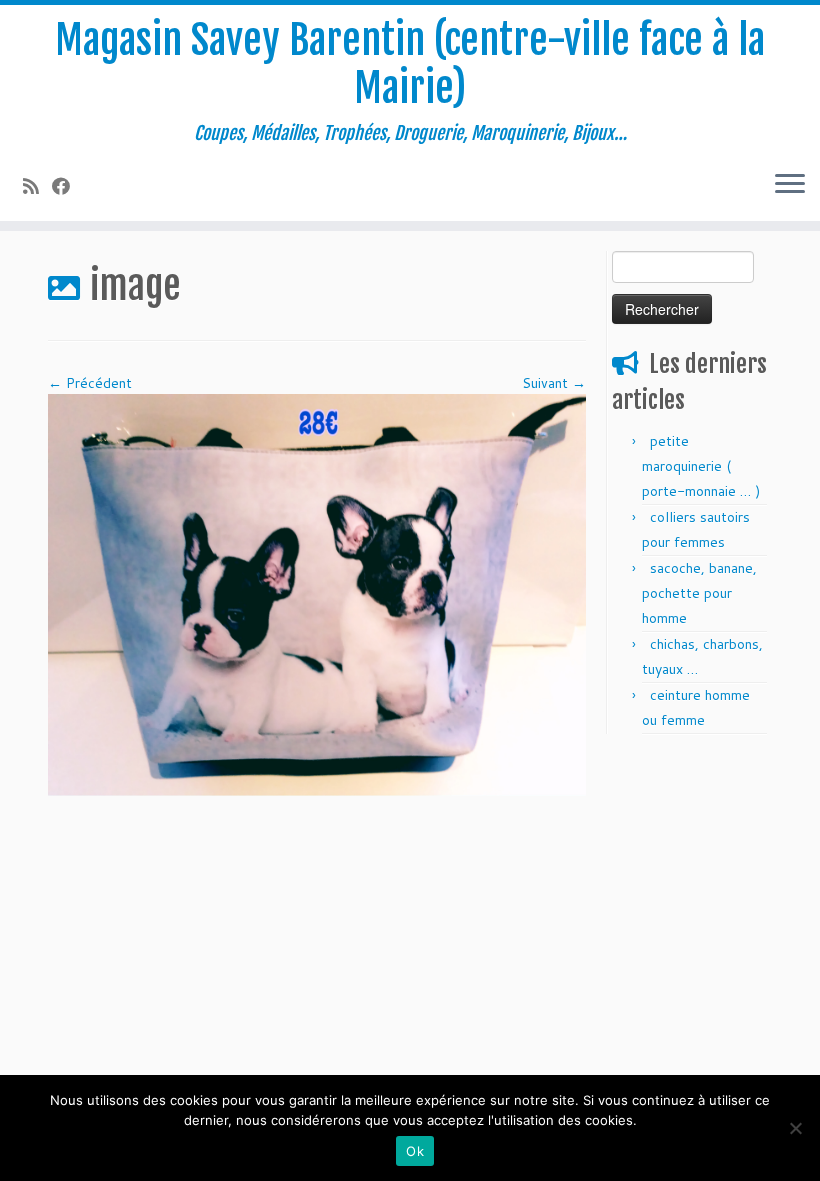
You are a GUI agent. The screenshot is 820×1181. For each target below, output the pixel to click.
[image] (317, 594)
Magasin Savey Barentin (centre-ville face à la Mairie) (410, 64)
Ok (415, 1151)
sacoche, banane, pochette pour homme (699, 593)
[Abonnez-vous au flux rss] (37, 186)
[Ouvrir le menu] (790, 185)
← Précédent (90, 383)
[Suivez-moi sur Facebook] (67, 186)
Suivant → (554, 383)
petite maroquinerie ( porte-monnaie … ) (701, 466)
